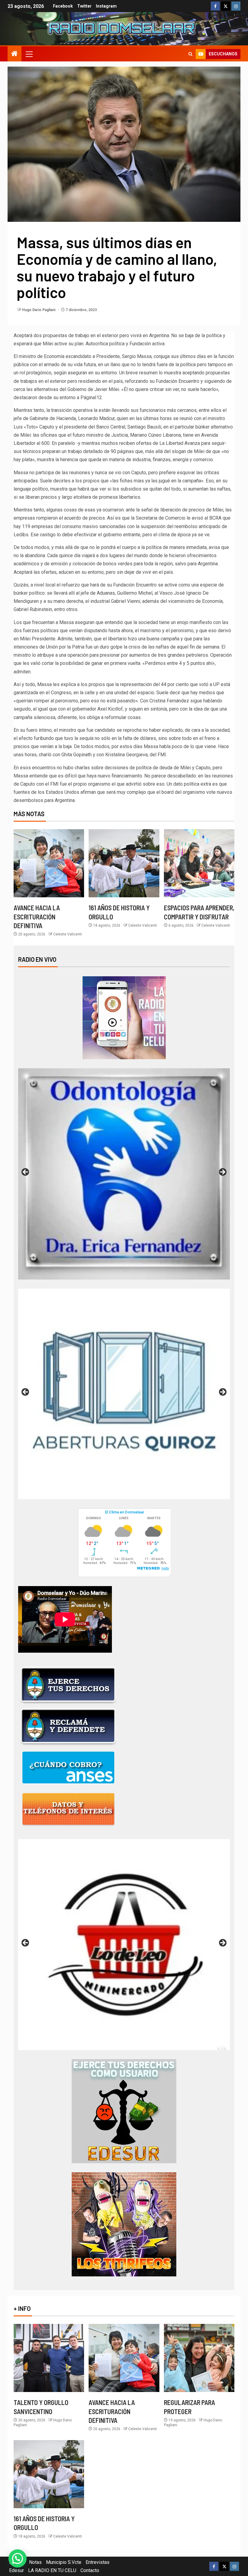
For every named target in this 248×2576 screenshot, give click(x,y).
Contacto (90, 2570)
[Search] (190, 54)
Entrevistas (98, 2562)
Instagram (106, 6)
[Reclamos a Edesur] (124, 2111)
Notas (35, 2562)
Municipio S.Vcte (64, 2562)
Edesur (16, 2570)
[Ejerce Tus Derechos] (68, 1685)
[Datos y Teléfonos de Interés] (68, 1809)
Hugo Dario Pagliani (39, 310)
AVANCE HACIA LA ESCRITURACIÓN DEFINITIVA (37, 917)
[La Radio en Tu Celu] (124, 1017)
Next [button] (222, 1172)
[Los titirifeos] (124, 2224)
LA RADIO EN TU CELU (52, 2570)
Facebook (63, 6)
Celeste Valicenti (68, 934)
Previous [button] (26, 1172)
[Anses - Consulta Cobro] (68, 1768)
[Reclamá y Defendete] (68, 1726)
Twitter (84, 6)
